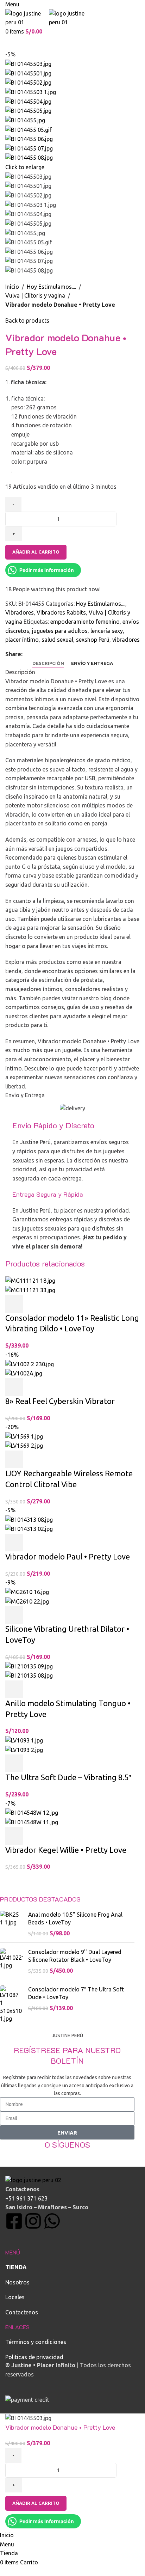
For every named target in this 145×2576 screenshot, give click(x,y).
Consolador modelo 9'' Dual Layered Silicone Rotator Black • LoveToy (75, 1956)
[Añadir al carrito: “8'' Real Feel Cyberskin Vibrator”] (14, 1387)
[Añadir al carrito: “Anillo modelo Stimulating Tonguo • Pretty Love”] (14, 1689)
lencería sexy (107, 631)
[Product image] (30, 1290)
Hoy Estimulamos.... (51, 287)
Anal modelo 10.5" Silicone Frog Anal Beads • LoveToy (75, 1918)
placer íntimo (22, 640)
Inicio (12, 287)
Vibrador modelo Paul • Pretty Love (68, 1556)
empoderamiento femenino (85, 622)
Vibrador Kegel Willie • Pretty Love (66, 1850)
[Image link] (33, 2180)
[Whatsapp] (52, 2221)
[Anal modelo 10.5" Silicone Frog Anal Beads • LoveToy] (11, 1924)
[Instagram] (33, 2221)
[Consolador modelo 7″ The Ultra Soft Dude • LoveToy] (11, 2004)
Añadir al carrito (36, 552)
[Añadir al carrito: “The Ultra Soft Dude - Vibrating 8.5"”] (14, 1763)
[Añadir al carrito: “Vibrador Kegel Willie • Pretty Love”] (14, 1836)
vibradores (126, 640)
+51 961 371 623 (26, 2198)
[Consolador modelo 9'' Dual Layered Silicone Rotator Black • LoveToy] (11, 1961)
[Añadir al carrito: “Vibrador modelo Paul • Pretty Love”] (14, 1543)
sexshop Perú (93, 640)
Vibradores (20, 612)
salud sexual (57, 640)
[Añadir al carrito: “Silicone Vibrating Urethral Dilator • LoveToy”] (14, 1615)
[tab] (48, 664)
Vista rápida (33, 1304)
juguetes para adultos (60, 631)
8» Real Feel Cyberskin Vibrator (60, 1401)
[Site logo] (27, 17)
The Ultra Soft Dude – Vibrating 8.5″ (68, 1777)
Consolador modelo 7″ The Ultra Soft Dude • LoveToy (76, 1993)
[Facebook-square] (14, 2221)
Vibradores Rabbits (61, 612)
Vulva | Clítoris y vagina (35, 295)
